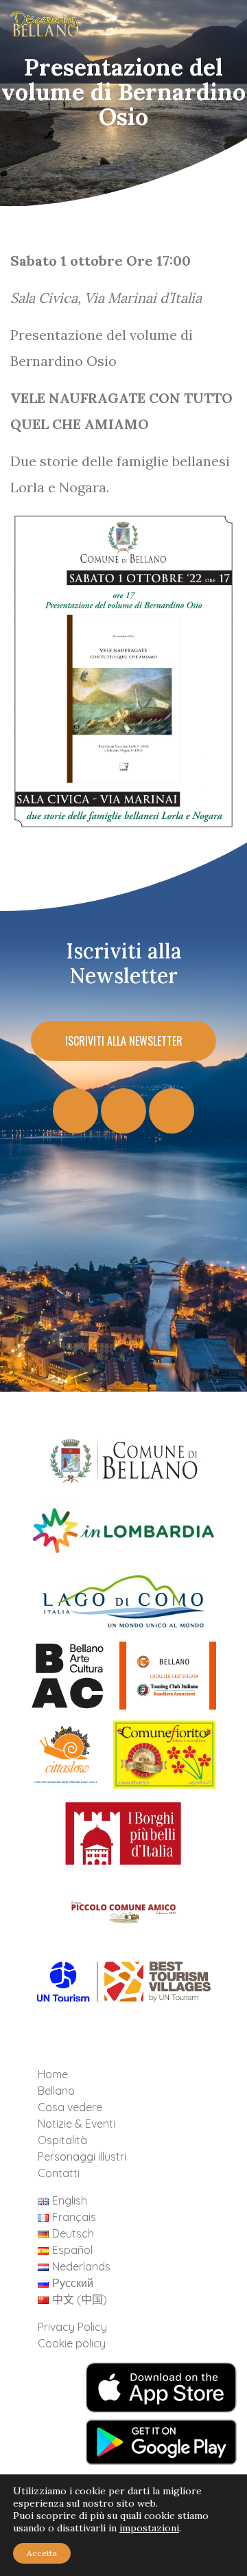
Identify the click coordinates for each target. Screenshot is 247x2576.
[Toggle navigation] (215, 28)
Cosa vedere (70, 2107)
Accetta (42, 2553)
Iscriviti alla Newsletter (124, 1041)
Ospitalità (62, 2140)
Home (53, 2074)
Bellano (56, 2091)
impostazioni (149, 2528)
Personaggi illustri (82, 2157)
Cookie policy (72, 2343)
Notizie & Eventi (77, 2124)
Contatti (59, 2173)
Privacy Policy (72, 2327)
